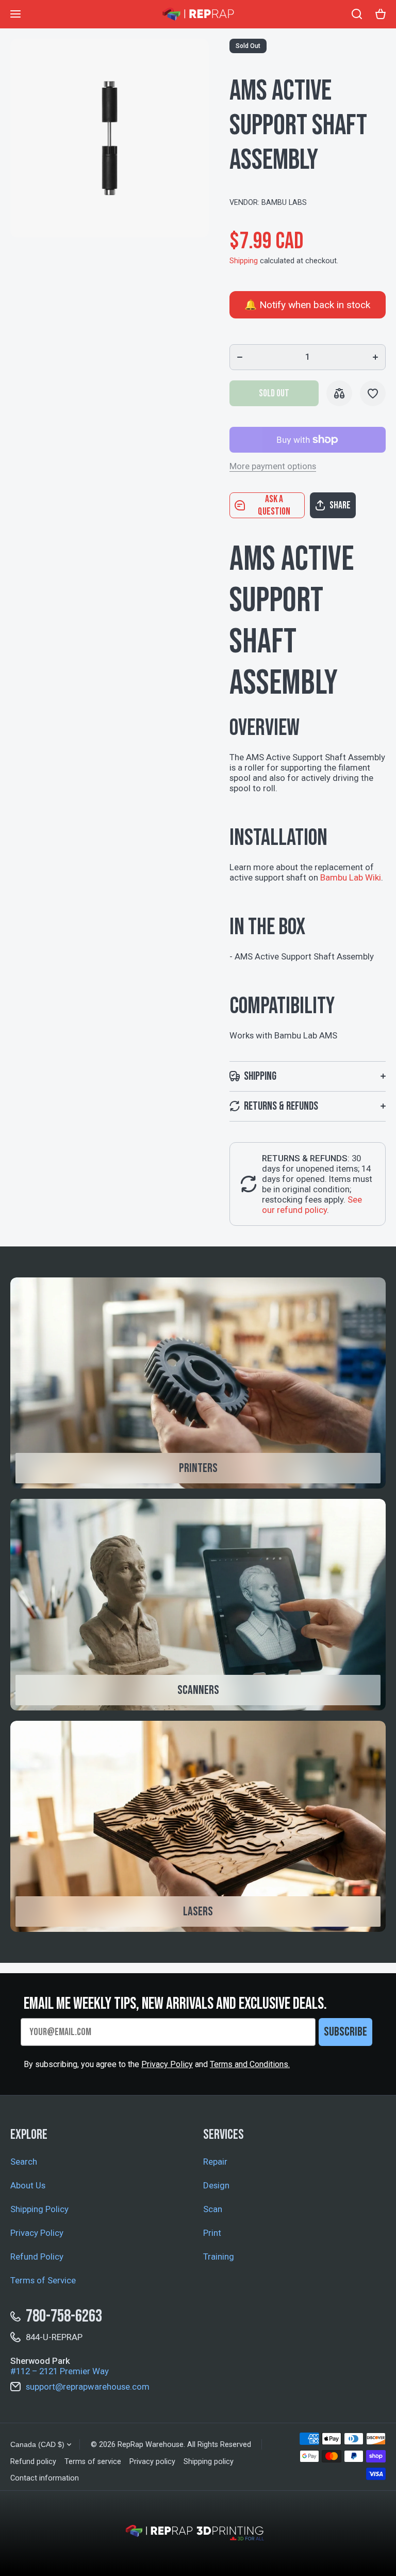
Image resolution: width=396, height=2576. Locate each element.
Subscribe (345, 2032)
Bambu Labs (284, 203)
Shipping (244, 261)
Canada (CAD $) (37, 2444)
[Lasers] (198, 1827)
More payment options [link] (273, 466)
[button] (348, 505)
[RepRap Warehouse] (198, 14)
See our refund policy (312, 1205)
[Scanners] (198, 1605)
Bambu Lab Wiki (351, 877)
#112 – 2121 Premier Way (60, 2371)
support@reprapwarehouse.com (88, 2387)
